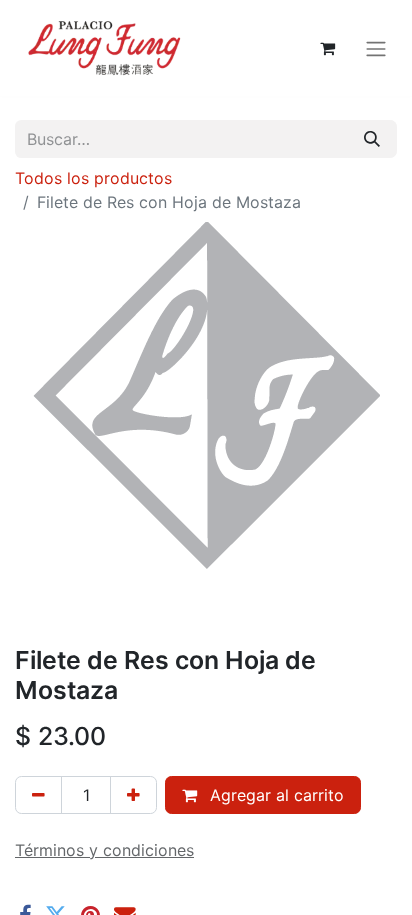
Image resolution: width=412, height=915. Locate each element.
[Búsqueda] (372, 139)
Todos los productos (93, 178)
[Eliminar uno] (38, 795)
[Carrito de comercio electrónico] (327, 48)
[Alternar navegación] (376, 48)
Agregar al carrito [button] (274, 795)
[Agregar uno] (133, 795)
